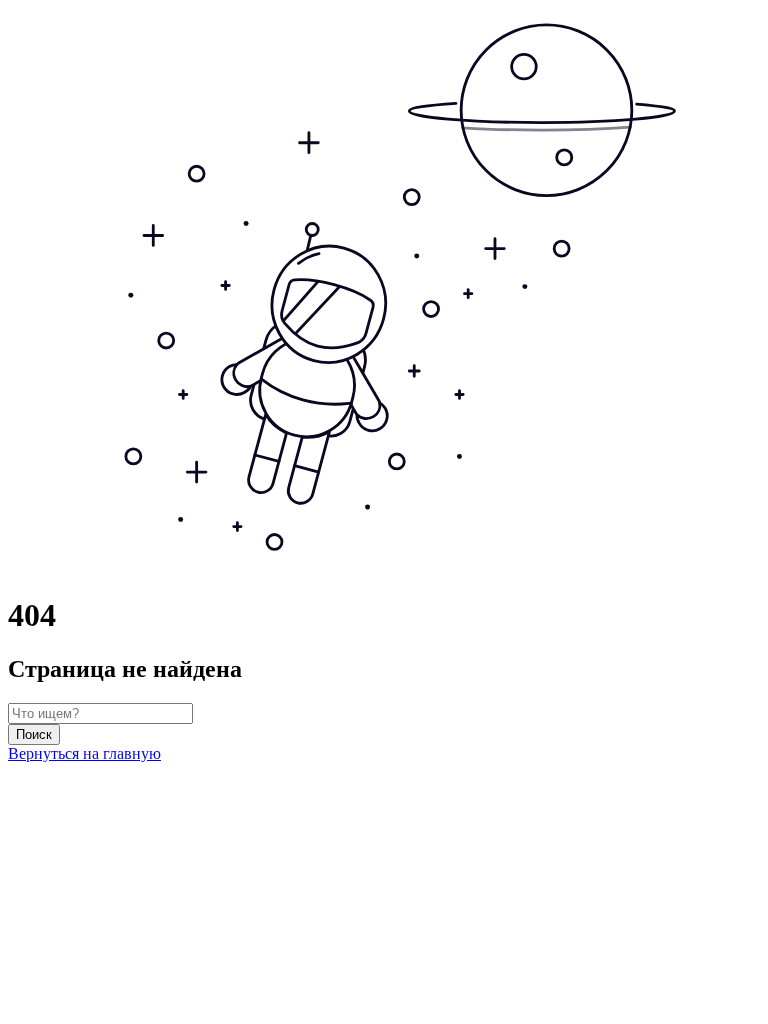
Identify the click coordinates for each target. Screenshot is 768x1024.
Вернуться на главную (84, 753)
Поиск (34, 734)
